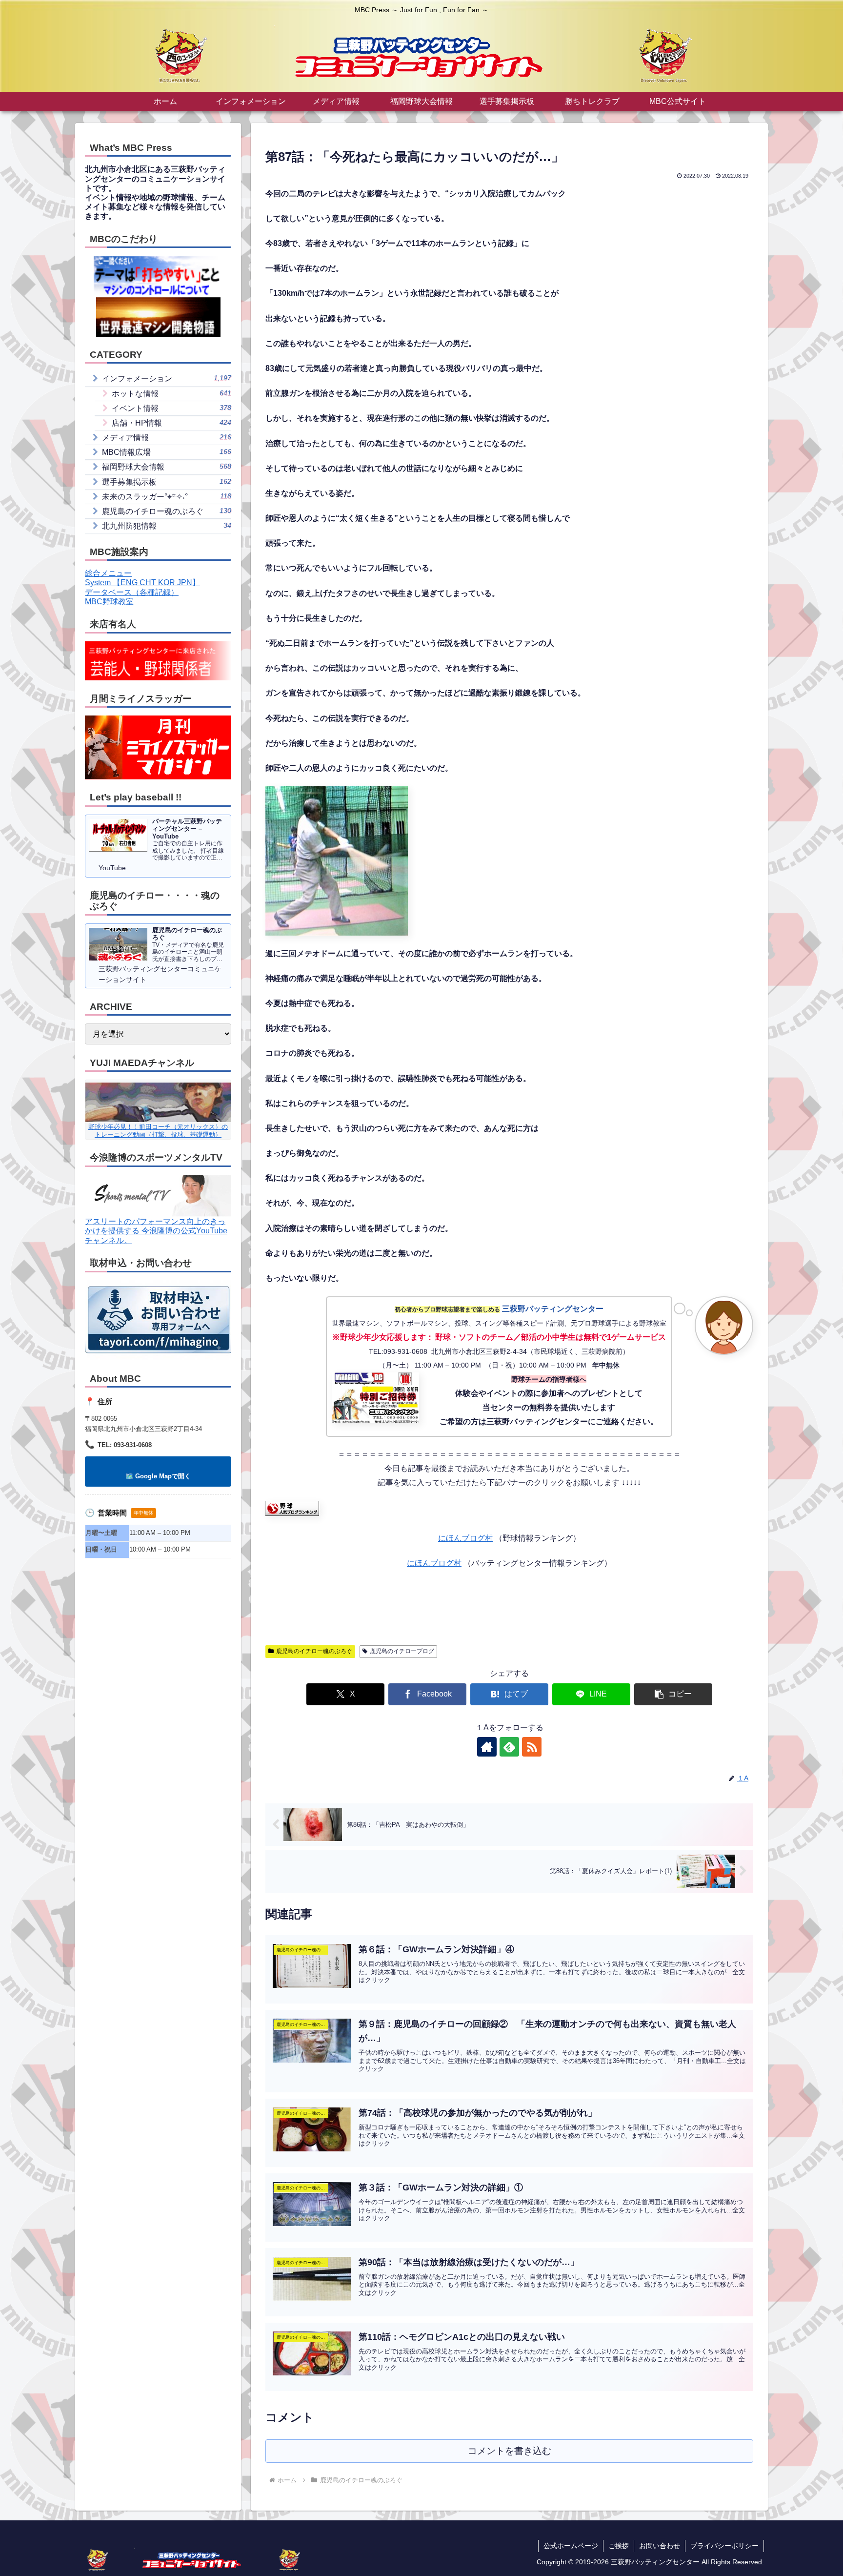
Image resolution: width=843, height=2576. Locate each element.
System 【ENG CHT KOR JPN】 (142, 583)
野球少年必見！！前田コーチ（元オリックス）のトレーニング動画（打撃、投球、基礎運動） (158, 1130)
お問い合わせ (660, 2546)
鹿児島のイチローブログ (402, 1651)
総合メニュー (108, 573)
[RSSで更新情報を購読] (532, 1747)
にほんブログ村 (465, 1538)
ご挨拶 (619, 2546)
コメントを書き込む (510, 2451)
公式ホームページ (571, 2546)
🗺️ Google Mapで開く (158, 1476)
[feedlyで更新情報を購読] (509, 1747)
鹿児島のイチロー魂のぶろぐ (314, 1651)
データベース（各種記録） (132, 592)
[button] (673, 1694)
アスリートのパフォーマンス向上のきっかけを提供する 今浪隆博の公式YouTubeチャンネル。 (156, 1231)
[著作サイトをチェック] (487, 1747)
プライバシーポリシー (724, 2546)
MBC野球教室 (109, 602)
